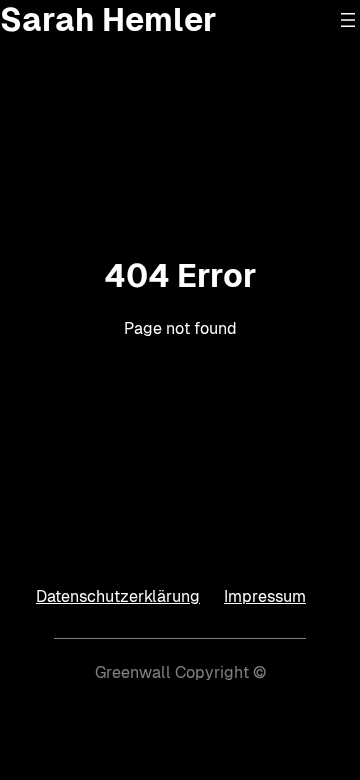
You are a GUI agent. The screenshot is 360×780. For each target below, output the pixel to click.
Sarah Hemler (108, 19)
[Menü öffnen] (348, 20)
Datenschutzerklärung (118, 596)
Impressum (265, 596)
